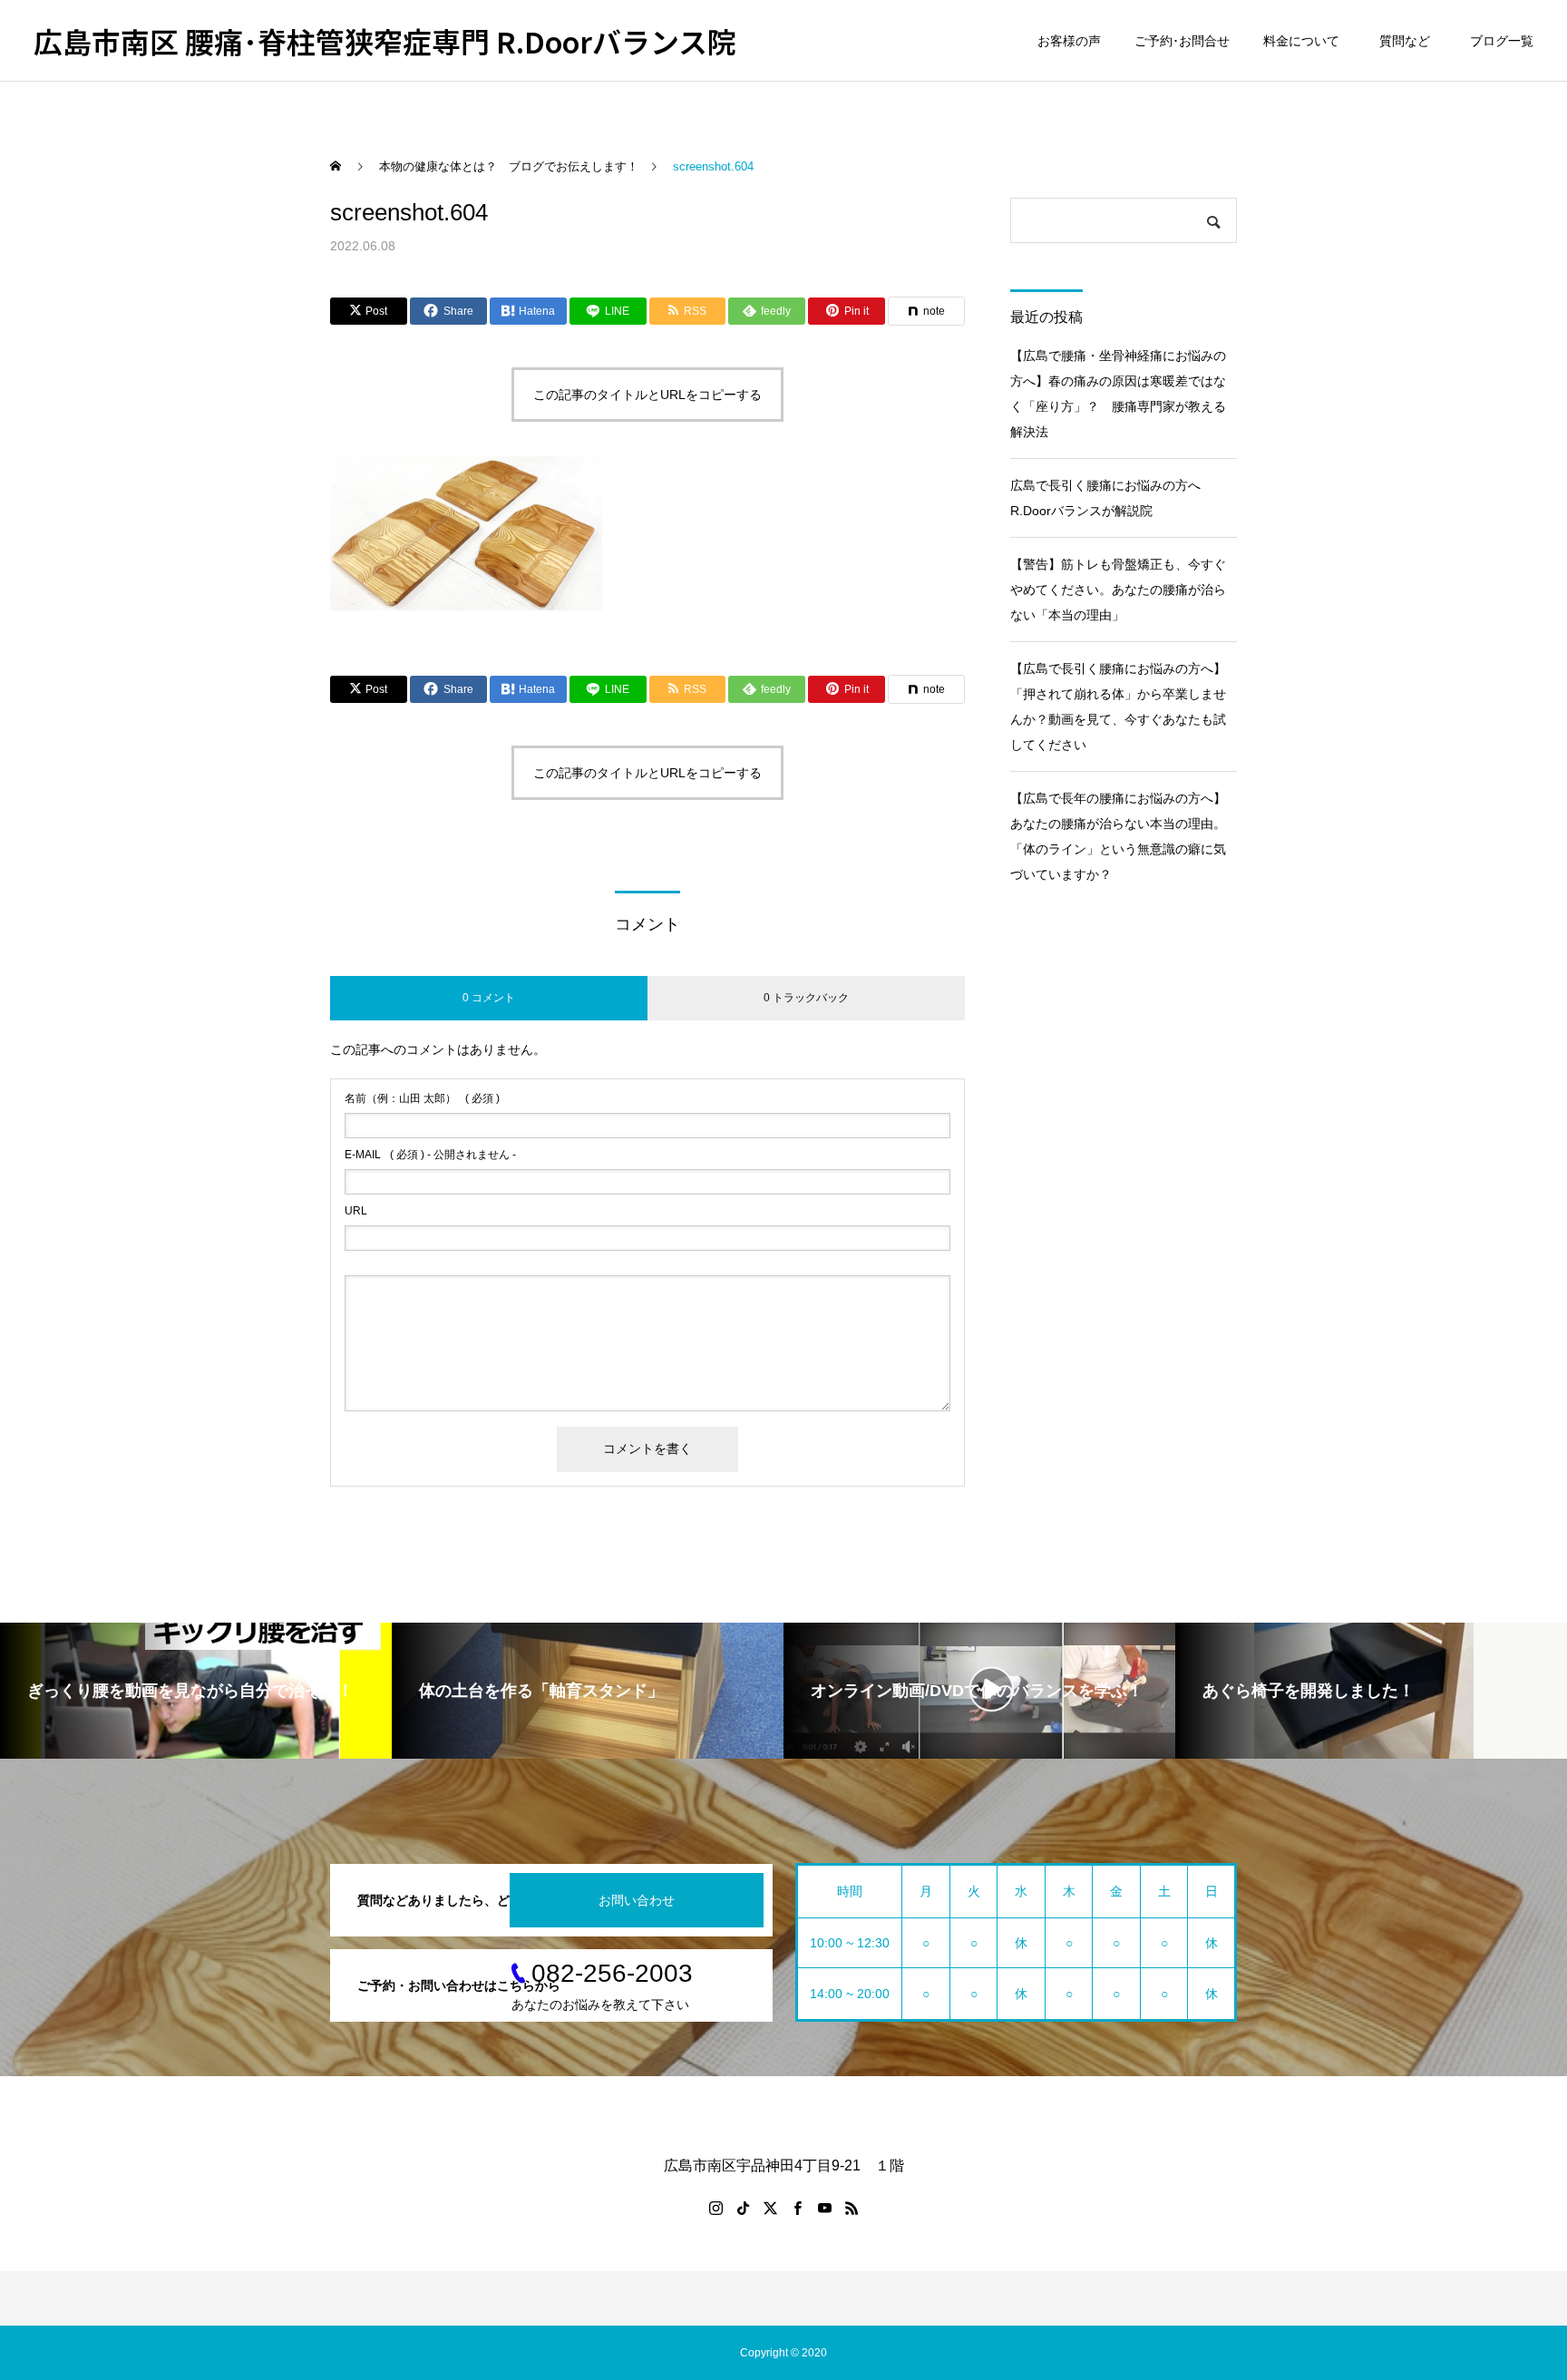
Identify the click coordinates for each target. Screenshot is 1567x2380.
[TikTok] (743, 2208)
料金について (1301, 41)
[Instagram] (715, 2208)
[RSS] (852, 2208)
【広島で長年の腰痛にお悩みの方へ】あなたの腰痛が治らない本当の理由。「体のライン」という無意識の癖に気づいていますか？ (1118, 836)
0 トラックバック (806, 998)
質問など (1408, 41)
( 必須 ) (422, 1098)
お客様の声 (1069, 41)
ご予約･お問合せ (1182, 41)
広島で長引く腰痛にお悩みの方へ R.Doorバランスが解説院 (1112, 498)
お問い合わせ (637, 1900)
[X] (770, 2208)
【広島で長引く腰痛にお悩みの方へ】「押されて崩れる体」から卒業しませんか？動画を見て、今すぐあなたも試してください (1118, 707)
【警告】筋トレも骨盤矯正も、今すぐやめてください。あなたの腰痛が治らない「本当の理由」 (1118, 590)
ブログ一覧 (1502, 41)
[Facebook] (797, 2208)
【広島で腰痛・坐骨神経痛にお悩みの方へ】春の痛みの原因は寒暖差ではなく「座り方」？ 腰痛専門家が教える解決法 (1118, 394)
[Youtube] (824, 2208)
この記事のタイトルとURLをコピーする (647, 395)
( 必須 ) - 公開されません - (430, 1155)
